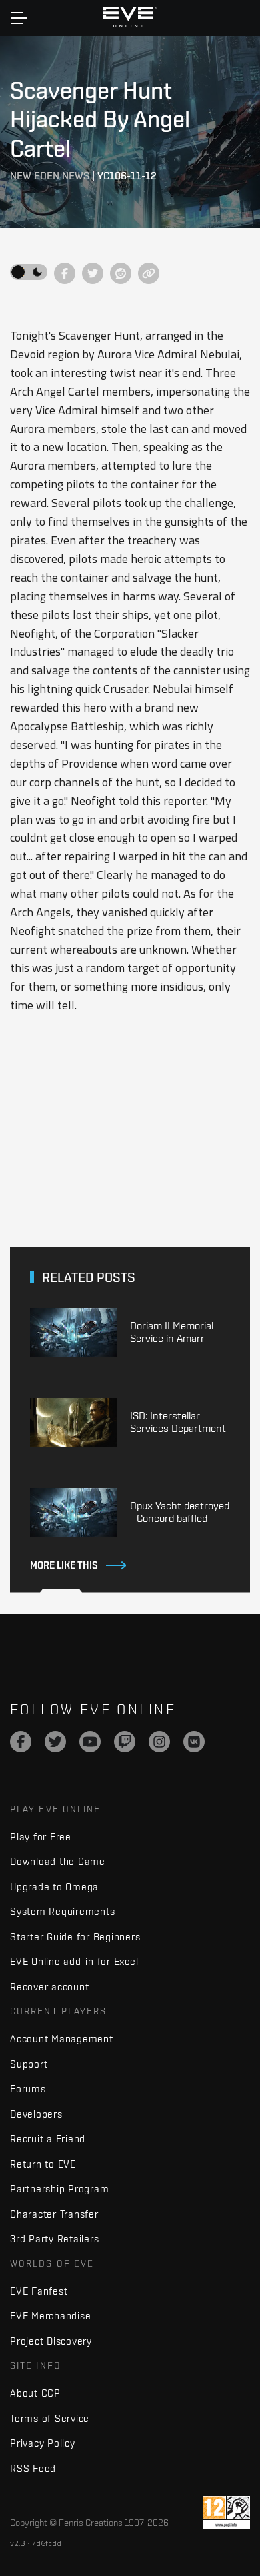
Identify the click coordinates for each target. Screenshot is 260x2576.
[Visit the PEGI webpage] (226, 2513)
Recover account (49, 1987)
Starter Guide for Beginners (75, 1937)
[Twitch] (125, 1742)
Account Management (62, 2039)
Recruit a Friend (48, 2139)
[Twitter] (55, 1742)
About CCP (35, 2393)
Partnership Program (59, 2189)
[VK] (194, 1742)
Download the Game (58, 1861)
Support (29, 2064)
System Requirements (62, 1911)
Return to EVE (43, 2164)
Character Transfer (54, 2214)
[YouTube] (90, 1742)
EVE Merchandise (50, 2316)
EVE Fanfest (39, 2291)
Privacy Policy (43, 2443)
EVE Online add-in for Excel (74, 1961)
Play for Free (41, 1837)
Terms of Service (50, 2418)
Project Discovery (51, 2341)
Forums (28, 2089)
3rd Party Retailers (54, 2239)
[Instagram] (159, 1742)
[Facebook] (21, 1742)
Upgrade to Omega (54, 1887)
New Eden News (50, 176)
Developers (36, 2114)
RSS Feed (33, 2468)
